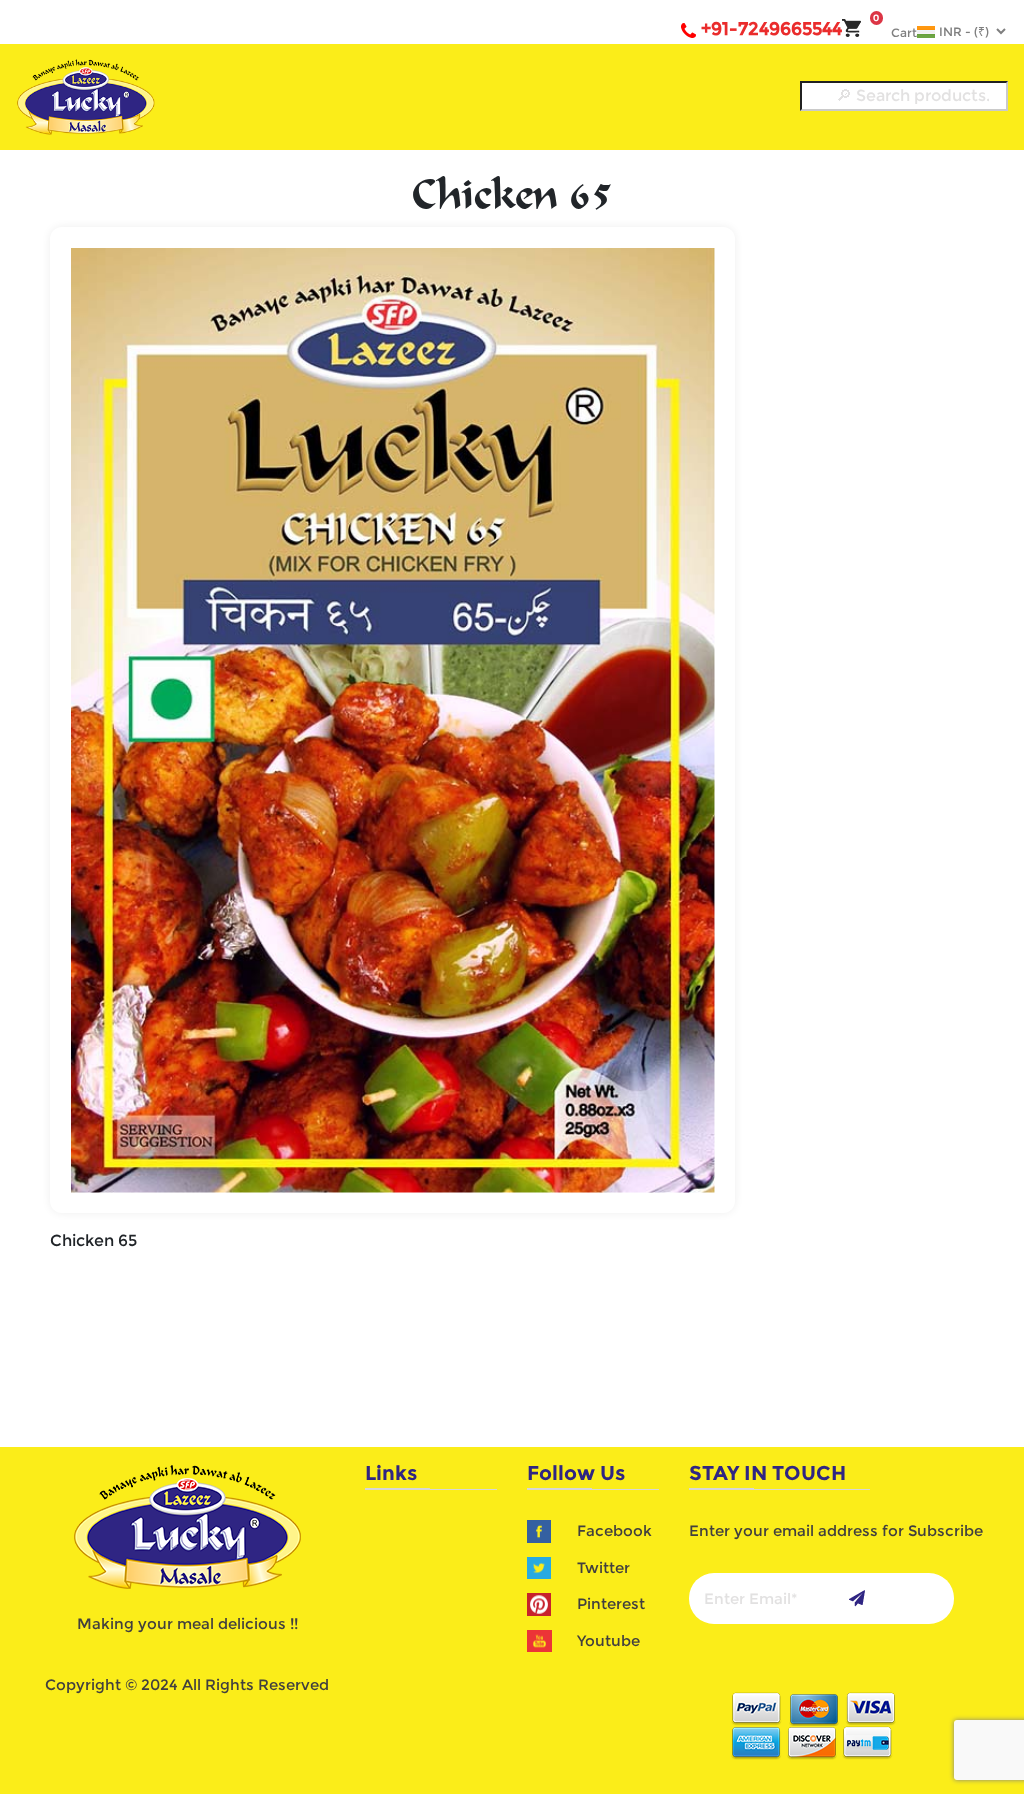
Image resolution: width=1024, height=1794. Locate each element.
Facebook (614, 1530)
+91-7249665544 (771, 29)
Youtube (608, 1640)
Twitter (603, 1567)
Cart (895, 32)
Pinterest (611, 1603)
